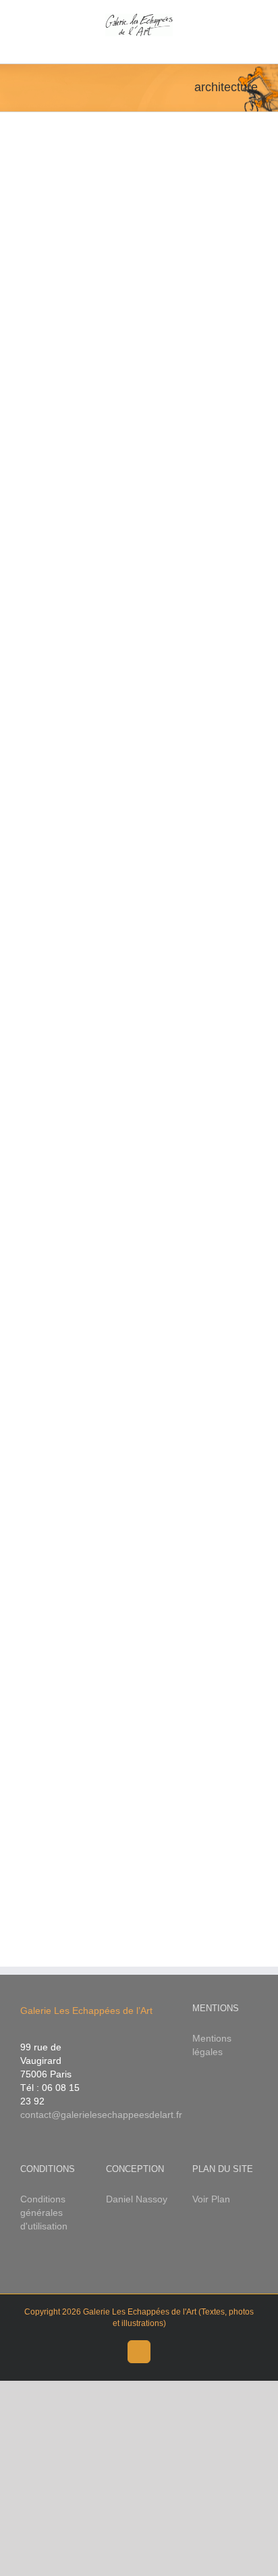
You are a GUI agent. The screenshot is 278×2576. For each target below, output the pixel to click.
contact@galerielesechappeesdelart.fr (101, 2115)
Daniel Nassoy (137, 2199)
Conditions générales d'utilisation (44, 2213)
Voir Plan (211, 2199)
